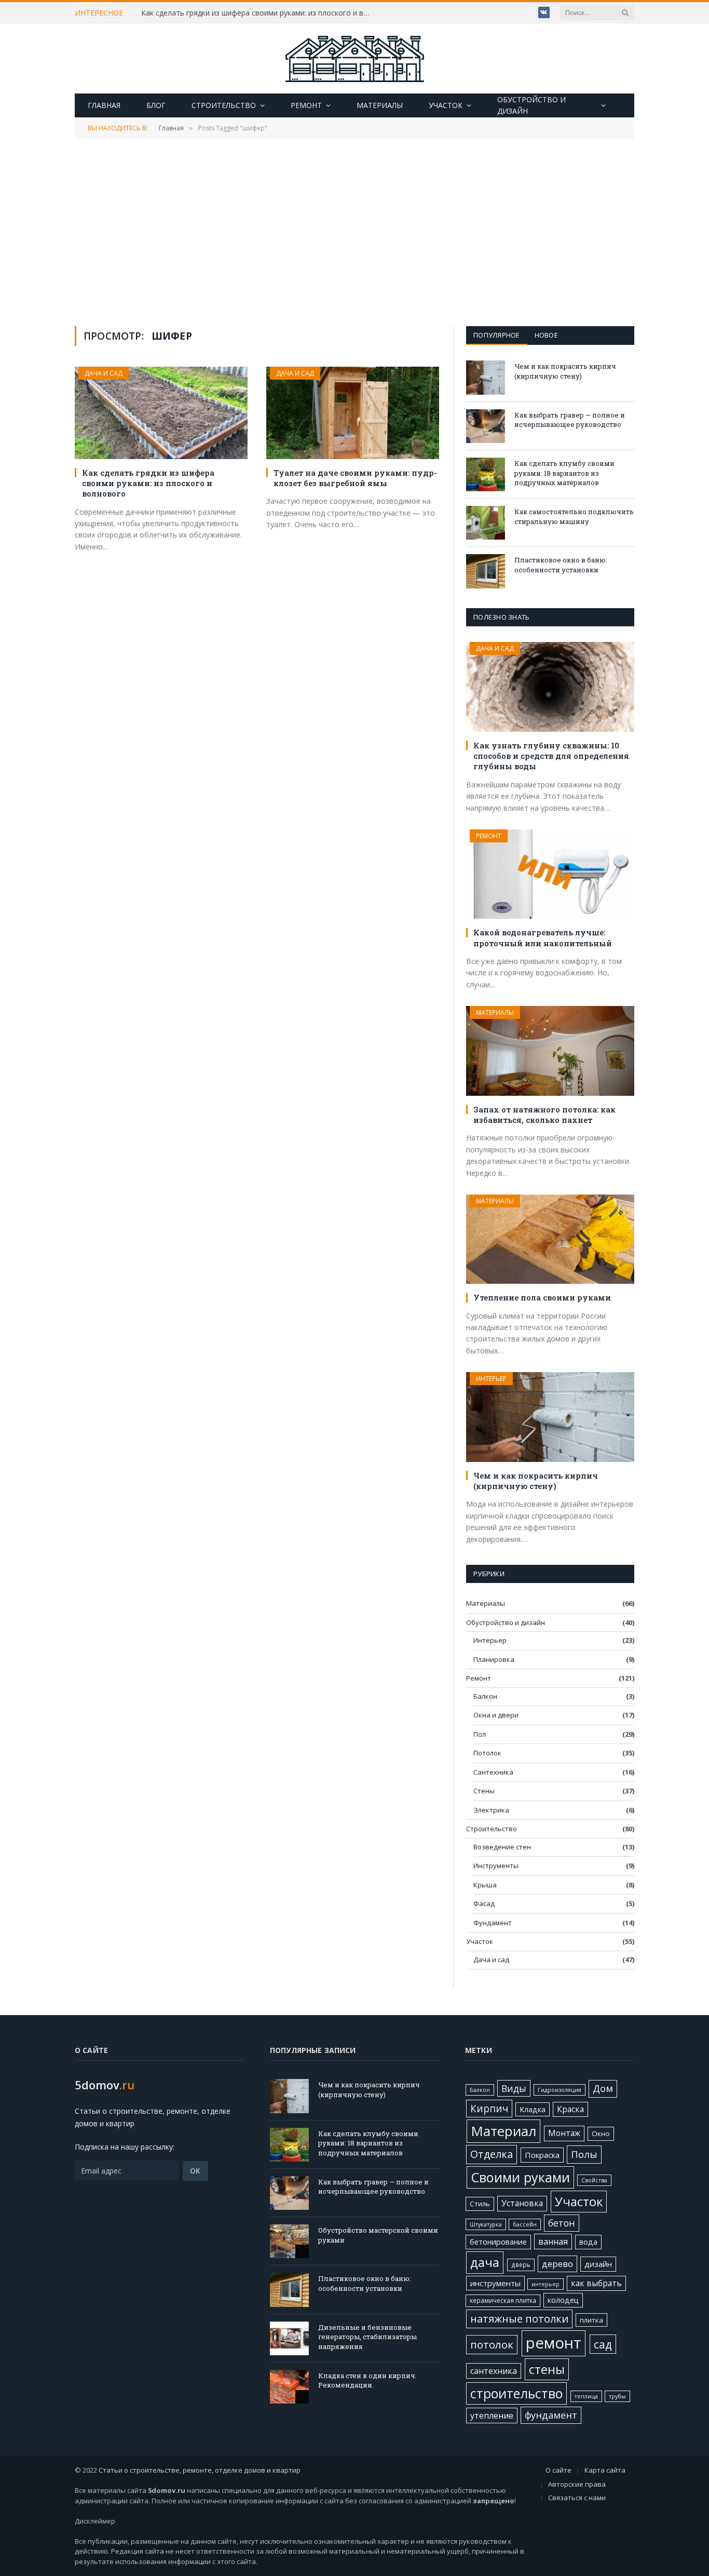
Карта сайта (605, 2470)
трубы (617, 2396)
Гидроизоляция (560, 2090)
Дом (603, 2088)
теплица (586, 2396)
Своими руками (520, 2177)
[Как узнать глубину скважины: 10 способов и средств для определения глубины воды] (550, 687)
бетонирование (498, 2242)
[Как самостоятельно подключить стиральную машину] (486, 523)
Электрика (491, 1810)
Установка (522, 2203)
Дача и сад (104, 373)
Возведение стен (502, 1847)
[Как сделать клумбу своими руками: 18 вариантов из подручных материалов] (486, 474)
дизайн (598, 2264)
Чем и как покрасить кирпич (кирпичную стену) (565, 371)
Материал (503, 2131)
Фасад (484, 1903)
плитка (591, 2320)
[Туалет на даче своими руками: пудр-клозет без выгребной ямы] (353, 413)
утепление (492, 2416)
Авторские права (577, 2484)
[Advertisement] (354, 232)
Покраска (542, 2155)
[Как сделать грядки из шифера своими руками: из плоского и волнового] (161, 413)
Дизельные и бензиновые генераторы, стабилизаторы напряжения (367, 2337)
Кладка (533, 2109)
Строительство (224, 105)
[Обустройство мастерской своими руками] (289, 2241)
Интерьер (491, 1379)
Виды (514, 2088)
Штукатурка (486, 2224)
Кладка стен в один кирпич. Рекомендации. (367, 2380)
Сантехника (493, 1772)
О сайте (558, 2470)
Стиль (480, 2204)
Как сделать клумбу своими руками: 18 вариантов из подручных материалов (564, 473)
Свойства (594, 2180)
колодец (563, 2300)
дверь (521, 2264)
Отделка (492, 2154)
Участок (446, 105)
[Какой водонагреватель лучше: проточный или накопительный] (550, 874)
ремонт (554, 2343)
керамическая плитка (503, 2300)
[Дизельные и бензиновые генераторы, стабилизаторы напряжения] (289, 2338)
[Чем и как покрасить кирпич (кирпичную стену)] (486, 377)
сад (603, 2344)
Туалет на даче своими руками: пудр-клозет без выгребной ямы (355, 478)
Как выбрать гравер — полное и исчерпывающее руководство (570, 420)
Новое (546, 335)
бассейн (525, 2224)
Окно (601, 2134)
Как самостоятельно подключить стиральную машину (574, 516)
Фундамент (493, 1923)
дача (485, 2262)
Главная (104, 105)
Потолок (487, 1753)
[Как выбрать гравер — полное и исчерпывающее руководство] (486, 426)
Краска (570, 2109)
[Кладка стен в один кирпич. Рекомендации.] (289, 2387)
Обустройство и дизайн (531, 105)
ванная (553, 2242)
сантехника (494, 2371)
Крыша (485, 1885)
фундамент (551, 2415)
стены (547, 2369)
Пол (480, 1734)
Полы (584, 2154)
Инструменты (496, 1866)
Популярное (497, 335)
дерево (557, 2264)
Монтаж (564, 2133)
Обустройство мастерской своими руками (378, 2235)
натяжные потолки (519, 2319)
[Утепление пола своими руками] (550, 1239)
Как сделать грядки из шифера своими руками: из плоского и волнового (258, 13)
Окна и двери (496, 1715)
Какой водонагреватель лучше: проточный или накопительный (543, 937)
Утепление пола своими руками (542, 1297)
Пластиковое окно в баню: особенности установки (561, 565)
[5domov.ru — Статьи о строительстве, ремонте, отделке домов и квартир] (354, 59)
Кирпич (489, 2109)
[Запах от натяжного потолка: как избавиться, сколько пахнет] (550, 1051)
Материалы (380, 105)
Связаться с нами (577, 2498)
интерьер (546, 2284)
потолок (492, 2344)
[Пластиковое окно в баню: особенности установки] (486, 571)
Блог (156, 105)
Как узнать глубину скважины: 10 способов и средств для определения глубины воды (551, 756)
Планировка (494, 1659)
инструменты (495, 2283)
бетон (562, 2223)
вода (588, 2242)
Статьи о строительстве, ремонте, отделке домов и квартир (200, 2470)
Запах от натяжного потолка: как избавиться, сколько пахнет (544, 1115)
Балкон (485, 1696)
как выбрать (596, 2283)
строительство (516, 2393)
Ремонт (306, 105)
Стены (484, 1791)
